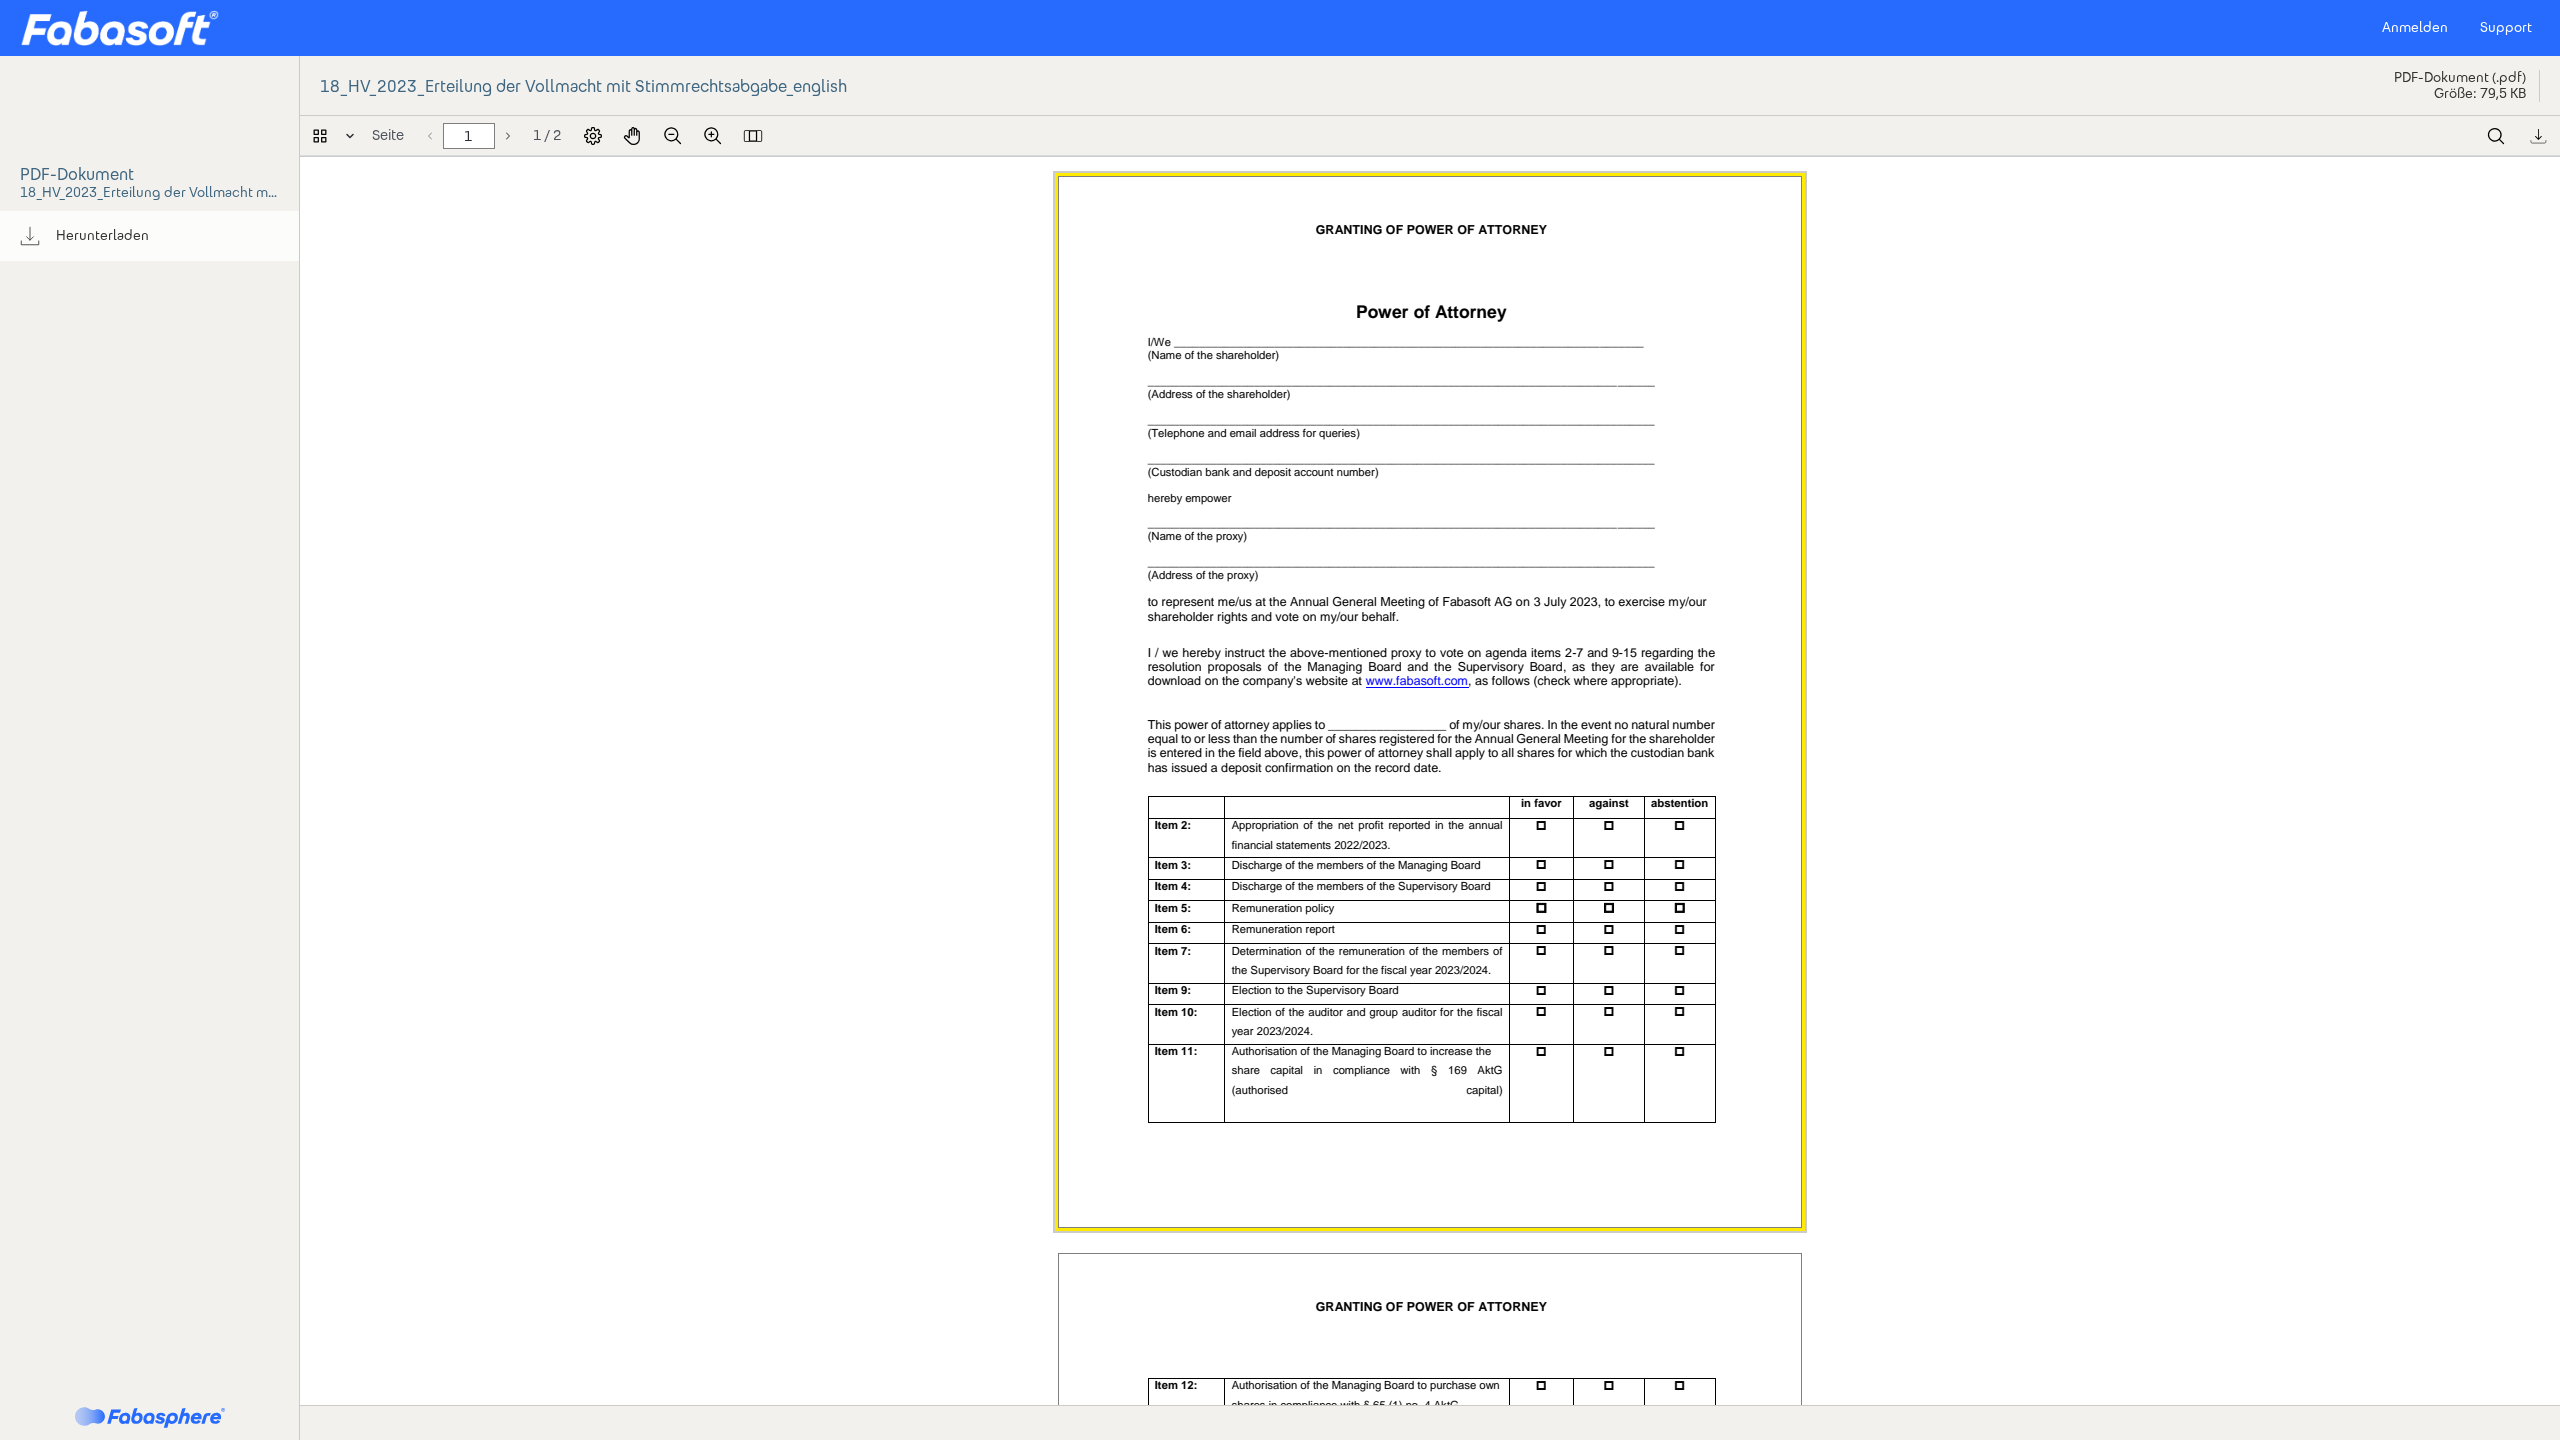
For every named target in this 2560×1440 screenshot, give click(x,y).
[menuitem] (149, 236)
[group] (149, 236)
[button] (119, 28)
